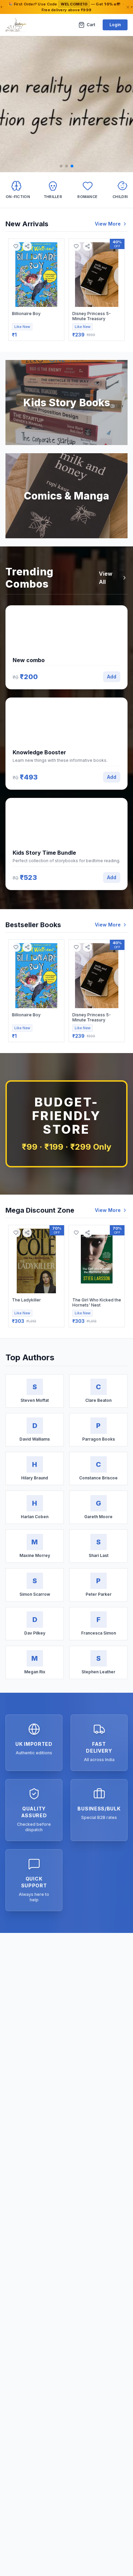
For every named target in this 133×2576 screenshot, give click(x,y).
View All (106, 578)
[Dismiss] (128, 7)
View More (108, 224)
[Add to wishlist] (16, 246)
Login (115, 25)
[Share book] (27, 246)
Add (112, 677)
